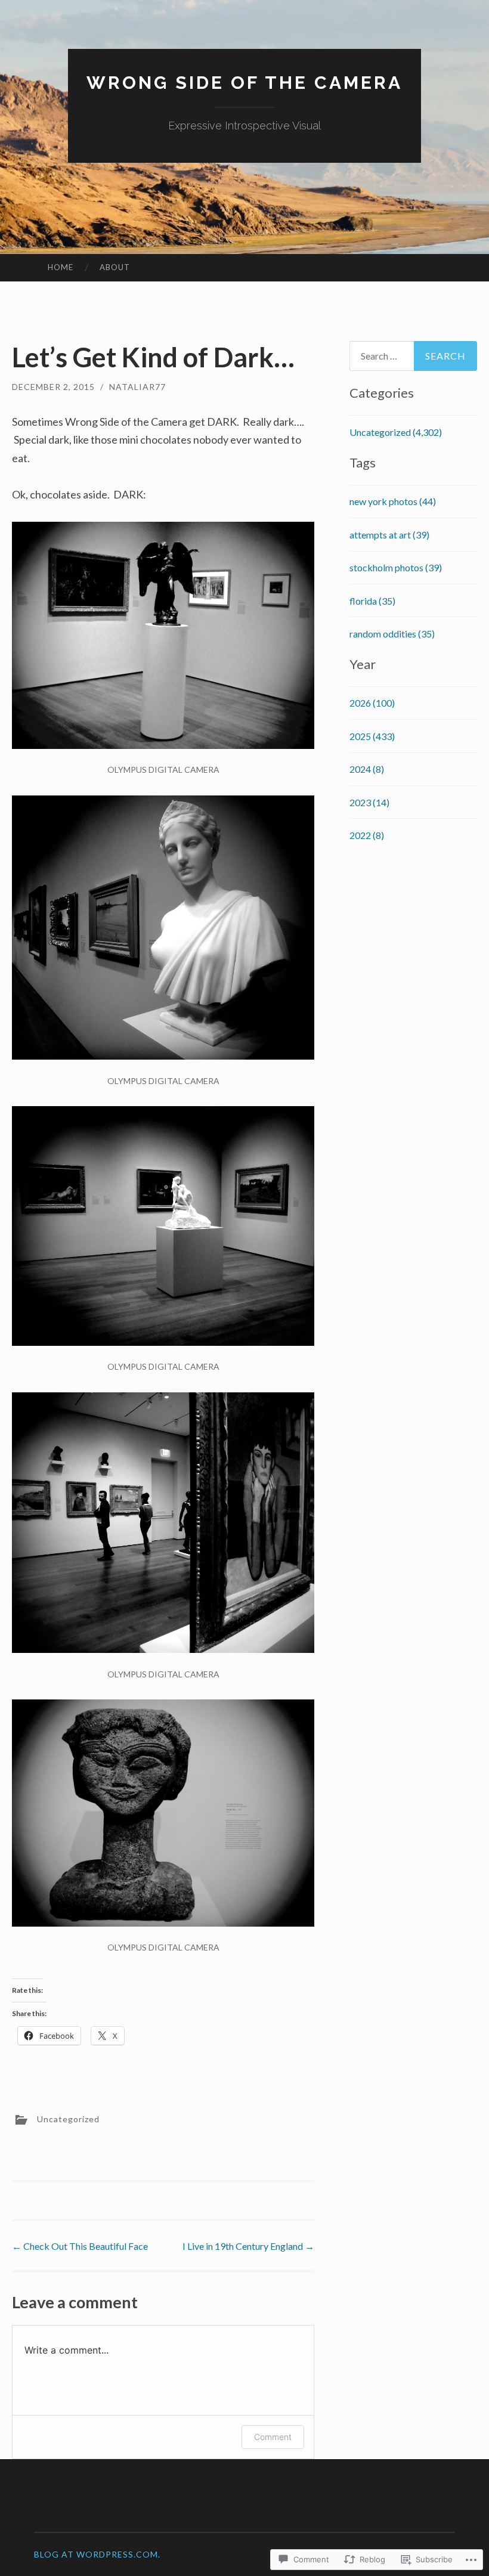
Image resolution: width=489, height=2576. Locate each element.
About (115, 267)
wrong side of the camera (244, 83)
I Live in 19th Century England (248, 2246)
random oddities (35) (392, 634)
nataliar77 (137, 387)
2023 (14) (369, 802)
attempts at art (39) (389, 535)
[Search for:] (414, 356)
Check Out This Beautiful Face (80, 2246)
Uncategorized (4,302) (396, 432)
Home (61, 267)
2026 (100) (372, 703)
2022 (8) (367, 835)
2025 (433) (372, 736)
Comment (273, 2437)
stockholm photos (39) (396, 567)
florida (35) (372, 601)
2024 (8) (367, 769)
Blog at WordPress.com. (97, 2554)
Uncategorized (68, 2119)
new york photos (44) (393, 501)
